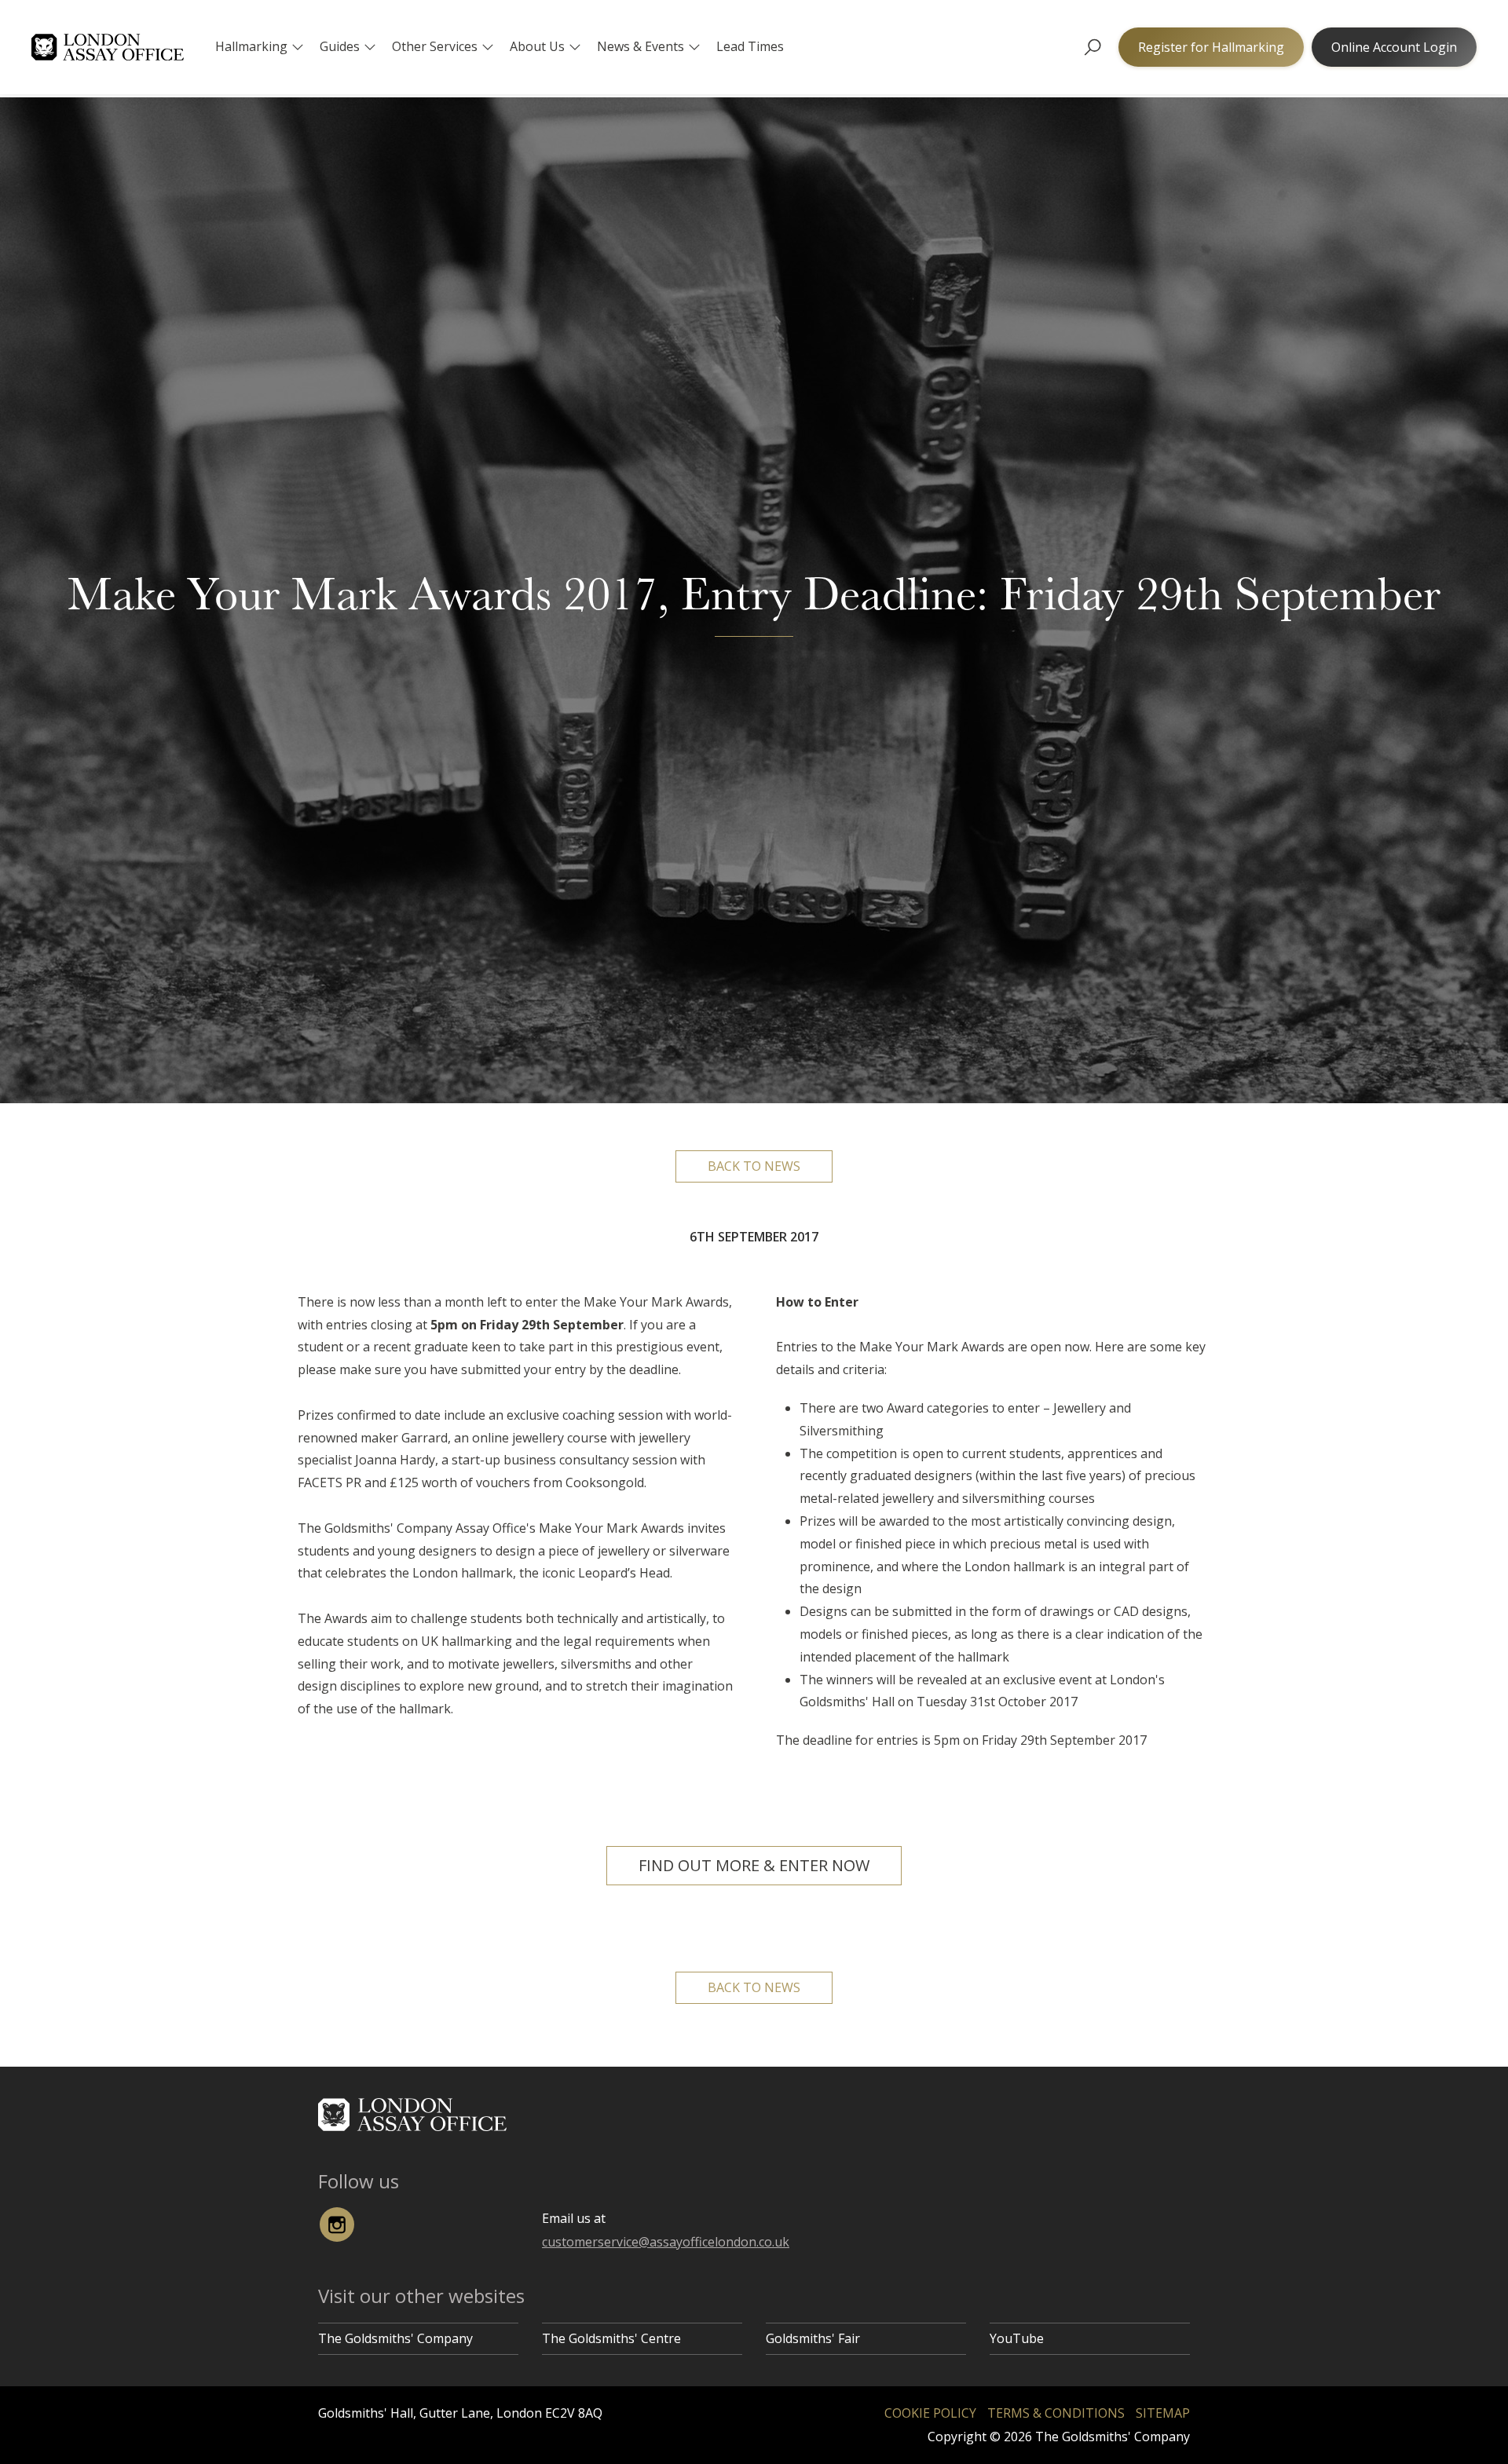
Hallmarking (251, 46)
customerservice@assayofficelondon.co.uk (666, 2242)
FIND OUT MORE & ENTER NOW (754, 1865)
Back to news (754, 1166)
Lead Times (750, 46)
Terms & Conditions (1056, 2413)
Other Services (435, 46)
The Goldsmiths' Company (395, 2338)
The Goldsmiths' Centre (611, 2338)
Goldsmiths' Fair (813, 2338)
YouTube (1017, 2338)
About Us (537, 46)
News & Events (641, 46)
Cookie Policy (930, 2413)
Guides (340, 46)
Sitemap (1163, 2413)
